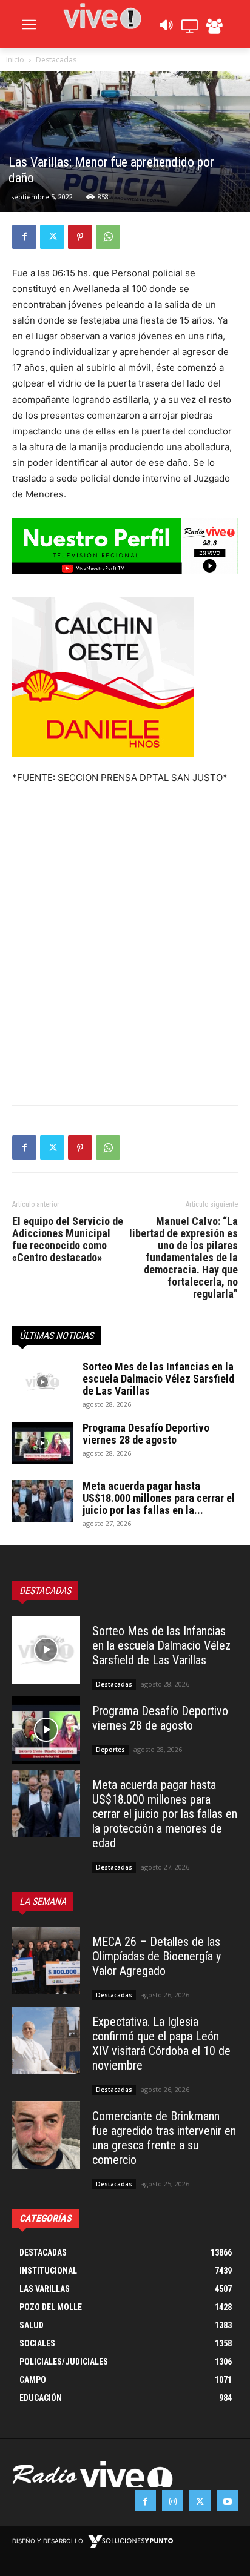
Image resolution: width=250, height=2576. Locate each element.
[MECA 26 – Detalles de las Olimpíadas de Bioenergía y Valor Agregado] (46, 1960)
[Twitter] (52, 237)
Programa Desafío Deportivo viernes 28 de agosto (146, 1434)
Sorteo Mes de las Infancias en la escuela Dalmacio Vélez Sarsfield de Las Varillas (158, 1379)
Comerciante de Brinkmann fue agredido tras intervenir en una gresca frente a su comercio (164, 2138)
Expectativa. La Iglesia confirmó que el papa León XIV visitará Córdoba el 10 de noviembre (161, 2043)
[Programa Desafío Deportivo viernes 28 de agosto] (42, 1443)
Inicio (15, 60)
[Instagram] (173, 2501)
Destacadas (56, 60)
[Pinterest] (80, 237)
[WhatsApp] (108, 237)
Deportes (110, 1750)
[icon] (166, 28)
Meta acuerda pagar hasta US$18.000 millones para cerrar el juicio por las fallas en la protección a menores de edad (165, 1814)
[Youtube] (227, 2501)
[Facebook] (24, 237)
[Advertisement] (125, 958)
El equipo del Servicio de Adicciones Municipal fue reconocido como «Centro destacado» (68, 1240)
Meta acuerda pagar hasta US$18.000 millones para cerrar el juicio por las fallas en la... (159, 1498)
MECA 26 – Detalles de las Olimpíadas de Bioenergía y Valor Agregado (157, 1956)
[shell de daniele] (125, 677)
